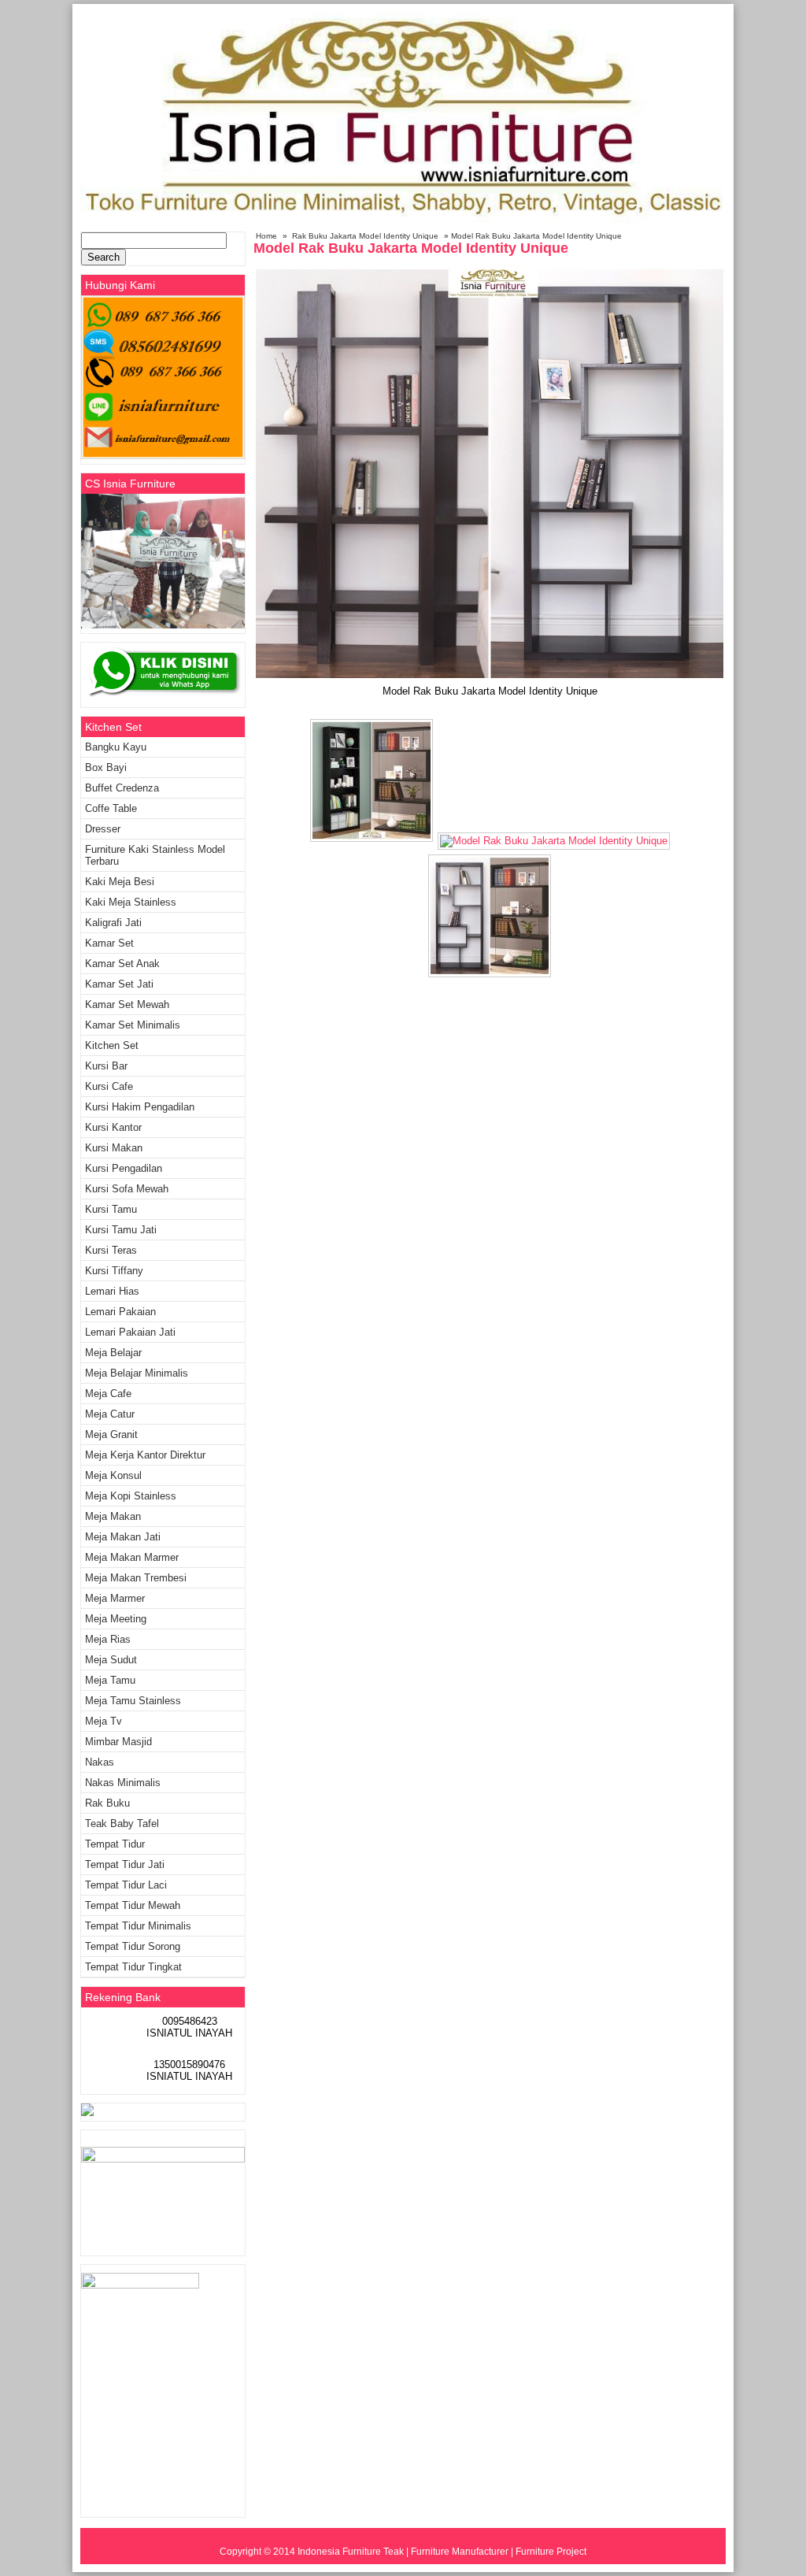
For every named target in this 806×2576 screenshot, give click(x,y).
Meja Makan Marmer (132, 1557)
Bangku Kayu (116, 747)
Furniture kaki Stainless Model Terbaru (155, 855)
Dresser (103, 829)
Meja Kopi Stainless (131, 1496)
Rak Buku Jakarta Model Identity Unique (365, 236)
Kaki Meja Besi (120, 882)
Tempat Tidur (115, 1844)
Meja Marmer (115, 1598)
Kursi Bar (106, 1066)
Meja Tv (104, 1721)
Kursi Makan (114, 1148)
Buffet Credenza (122, 788)
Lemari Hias (112, 1291)
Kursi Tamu (111, 1209)
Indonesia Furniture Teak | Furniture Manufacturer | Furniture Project (442, 2552)
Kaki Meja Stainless (131, 902)
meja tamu (110, 1680)
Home (266, 236)
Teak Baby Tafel (122, 1824)
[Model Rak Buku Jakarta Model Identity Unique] (490, 677)
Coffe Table (111, 808)
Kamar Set (109, 943)
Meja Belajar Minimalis (137, 1373)
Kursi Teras (111, 1250)
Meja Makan (113, 1516)
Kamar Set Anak (122, 964)
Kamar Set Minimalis (133, 1025)
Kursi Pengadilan (124, 1168)
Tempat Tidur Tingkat (133, 1967)
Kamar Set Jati (119, 984)
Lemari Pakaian (120, 1312)
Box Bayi (106, 767)
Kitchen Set (112, 1045)
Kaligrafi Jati (113, 923)
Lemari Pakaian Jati (130, 1332)
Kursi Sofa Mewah (127, 1189)
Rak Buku (107, 1803)
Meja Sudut (111, 1660)
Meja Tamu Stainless (133, 1701)
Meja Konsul (113, 1475)
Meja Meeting (116, 1619)
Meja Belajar (113, 1353)
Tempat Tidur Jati (125, 1864)
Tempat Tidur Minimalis (138, 1926)
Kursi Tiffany (114, 1271)
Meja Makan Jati (123, 1537)
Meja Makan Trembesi (136, 1578)
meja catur (110, 1414)
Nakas (100, 1762)
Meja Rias (108, 1639)
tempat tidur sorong (133, 1946)
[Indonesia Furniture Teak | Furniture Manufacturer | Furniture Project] (403, 222)
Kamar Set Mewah (127, 1004)
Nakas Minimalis (123, 1783)
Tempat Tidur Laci (126, 1885)
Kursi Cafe (109, 1086)
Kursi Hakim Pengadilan (140, 1107)
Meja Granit (111, 1434)
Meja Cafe (108, 1394)
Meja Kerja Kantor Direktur (145, 1455)
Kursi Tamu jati (121, 1230)
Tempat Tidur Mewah (133, 1905)
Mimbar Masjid (118, 1742)
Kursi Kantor (113, 1127)
